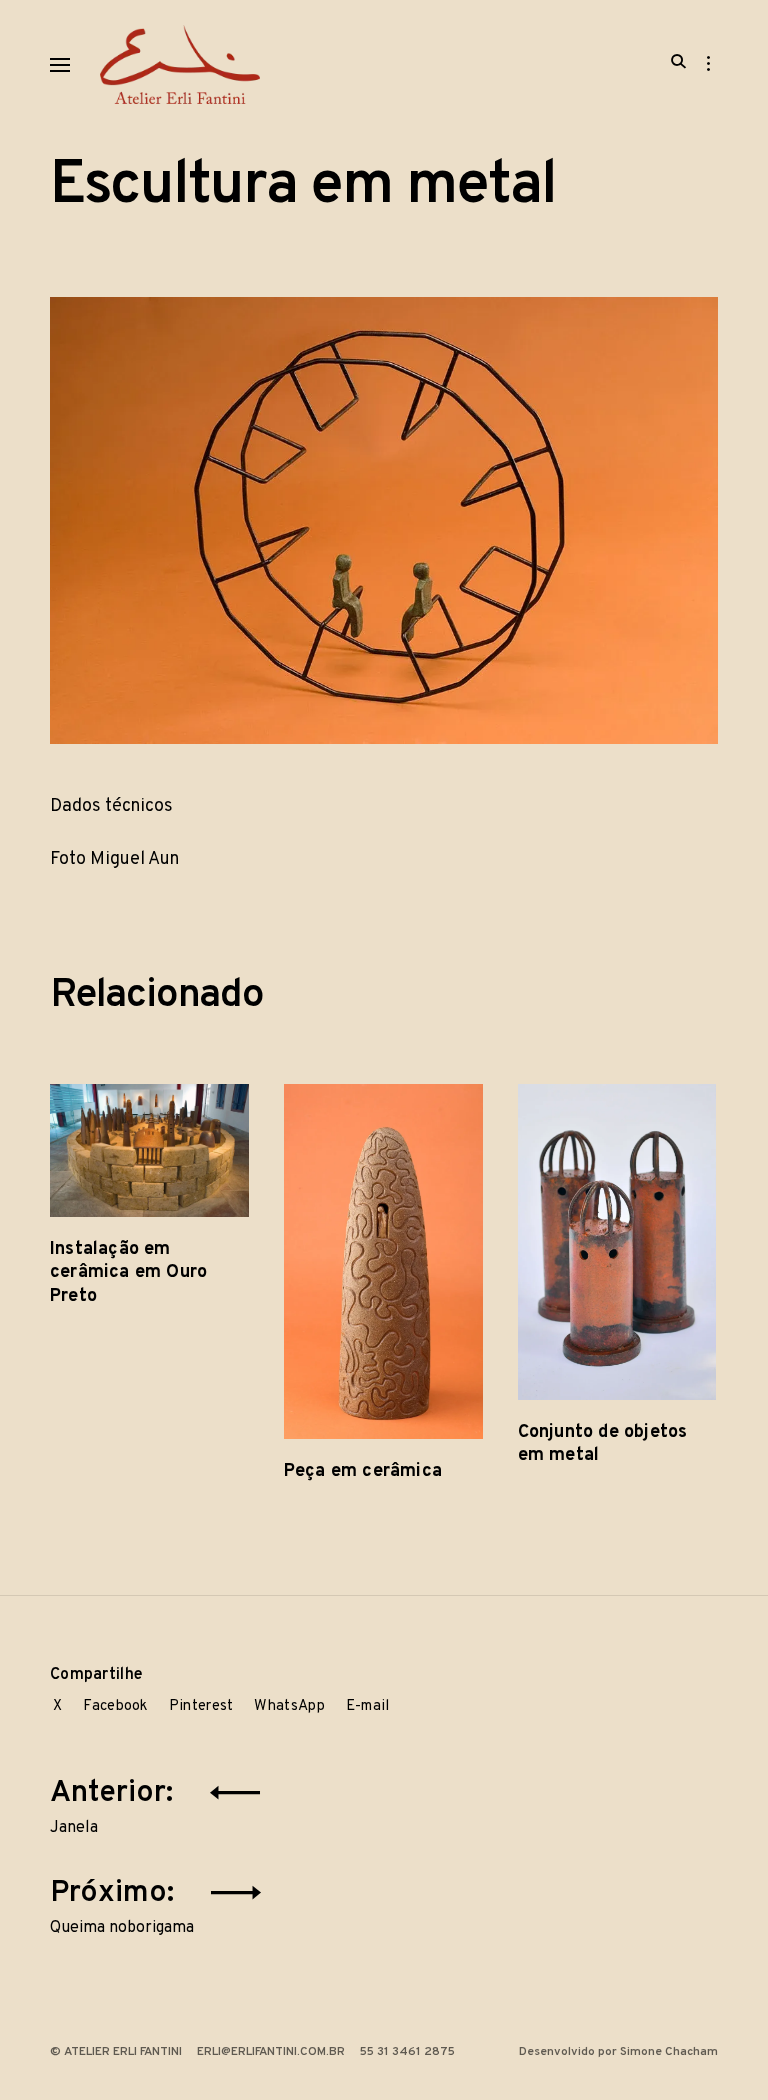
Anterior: (115, 1804)
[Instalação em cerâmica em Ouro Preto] (149, 1150)
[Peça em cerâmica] (383, 1261)
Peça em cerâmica (363, 1471)
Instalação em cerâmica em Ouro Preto (128, 1273)
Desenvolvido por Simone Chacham (618, 2052)
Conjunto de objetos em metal (603, 1444)
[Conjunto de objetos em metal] (617, 1242)
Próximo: (122, 1904)
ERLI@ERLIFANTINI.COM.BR (271, 2052)
